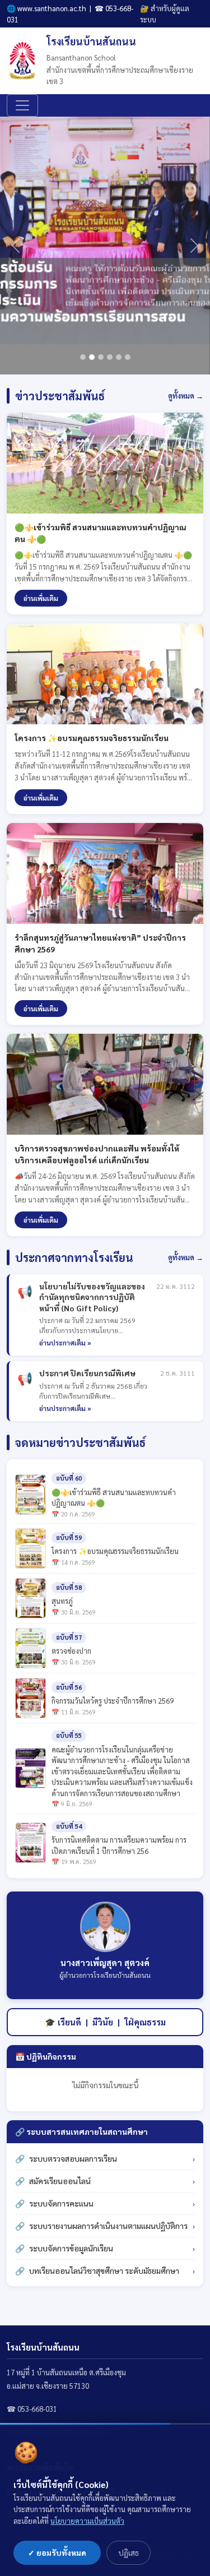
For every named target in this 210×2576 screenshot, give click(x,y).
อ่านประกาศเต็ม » (65, 1343)
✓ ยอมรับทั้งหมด (57, 2552)
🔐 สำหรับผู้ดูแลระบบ (165, 14)
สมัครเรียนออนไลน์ (60, 2181)
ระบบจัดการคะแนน (61, 2203)
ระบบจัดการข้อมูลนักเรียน (71, 2248)
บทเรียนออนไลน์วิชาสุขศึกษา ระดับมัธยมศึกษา (104, 2270)
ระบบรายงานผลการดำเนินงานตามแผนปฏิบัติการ (108, 2226)
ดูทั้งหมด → (186, 396)
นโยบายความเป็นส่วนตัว (87, 2521)
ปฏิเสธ (129, 2552)
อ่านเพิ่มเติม (41, 598)
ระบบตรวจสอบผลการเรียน (73, 2158)
